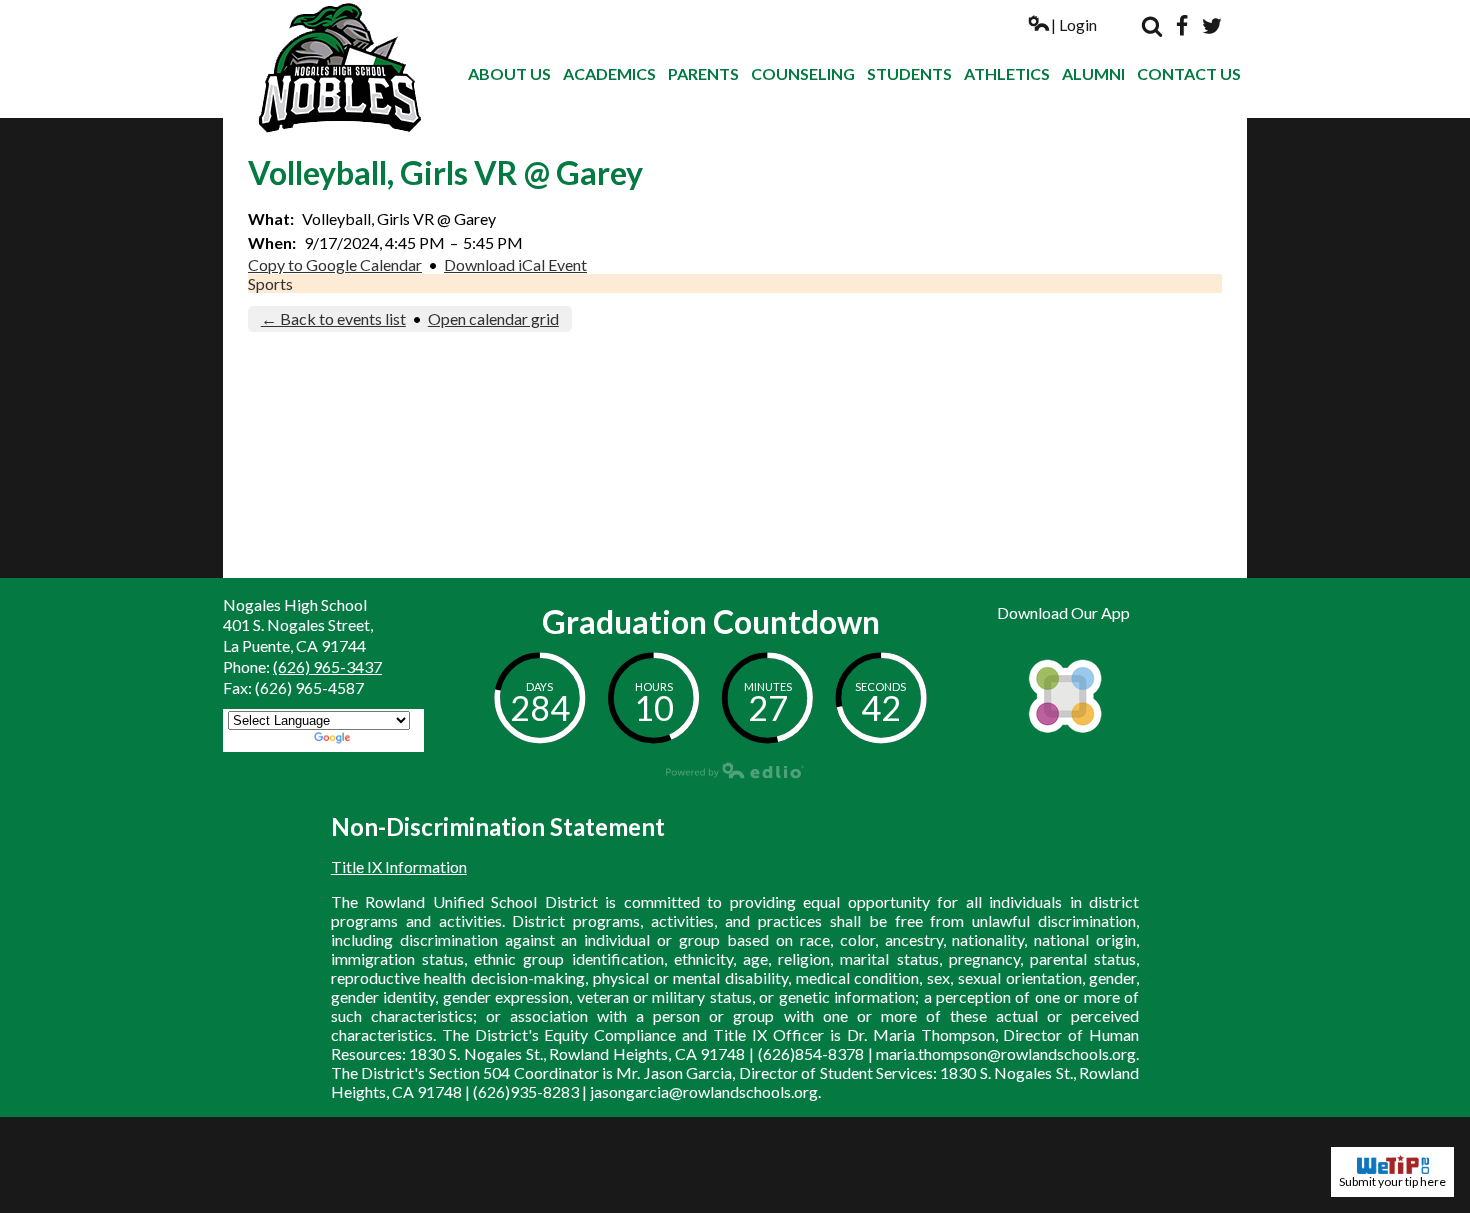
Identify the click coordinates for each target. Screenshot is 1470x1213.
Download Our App (1063, 612)
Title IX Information (399, 866)
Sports (270, 283)
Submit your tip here (1392, 1181)
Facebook (1182, 26)
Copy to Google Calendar (335, 264)
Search (1152, 26)
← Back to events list (333, 318)
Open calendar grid (493, 318)
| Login (1074, 24)
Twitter (1212, 26)
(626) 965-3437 (327, 666)
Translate (386, 739)
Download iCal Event (515, 264)
